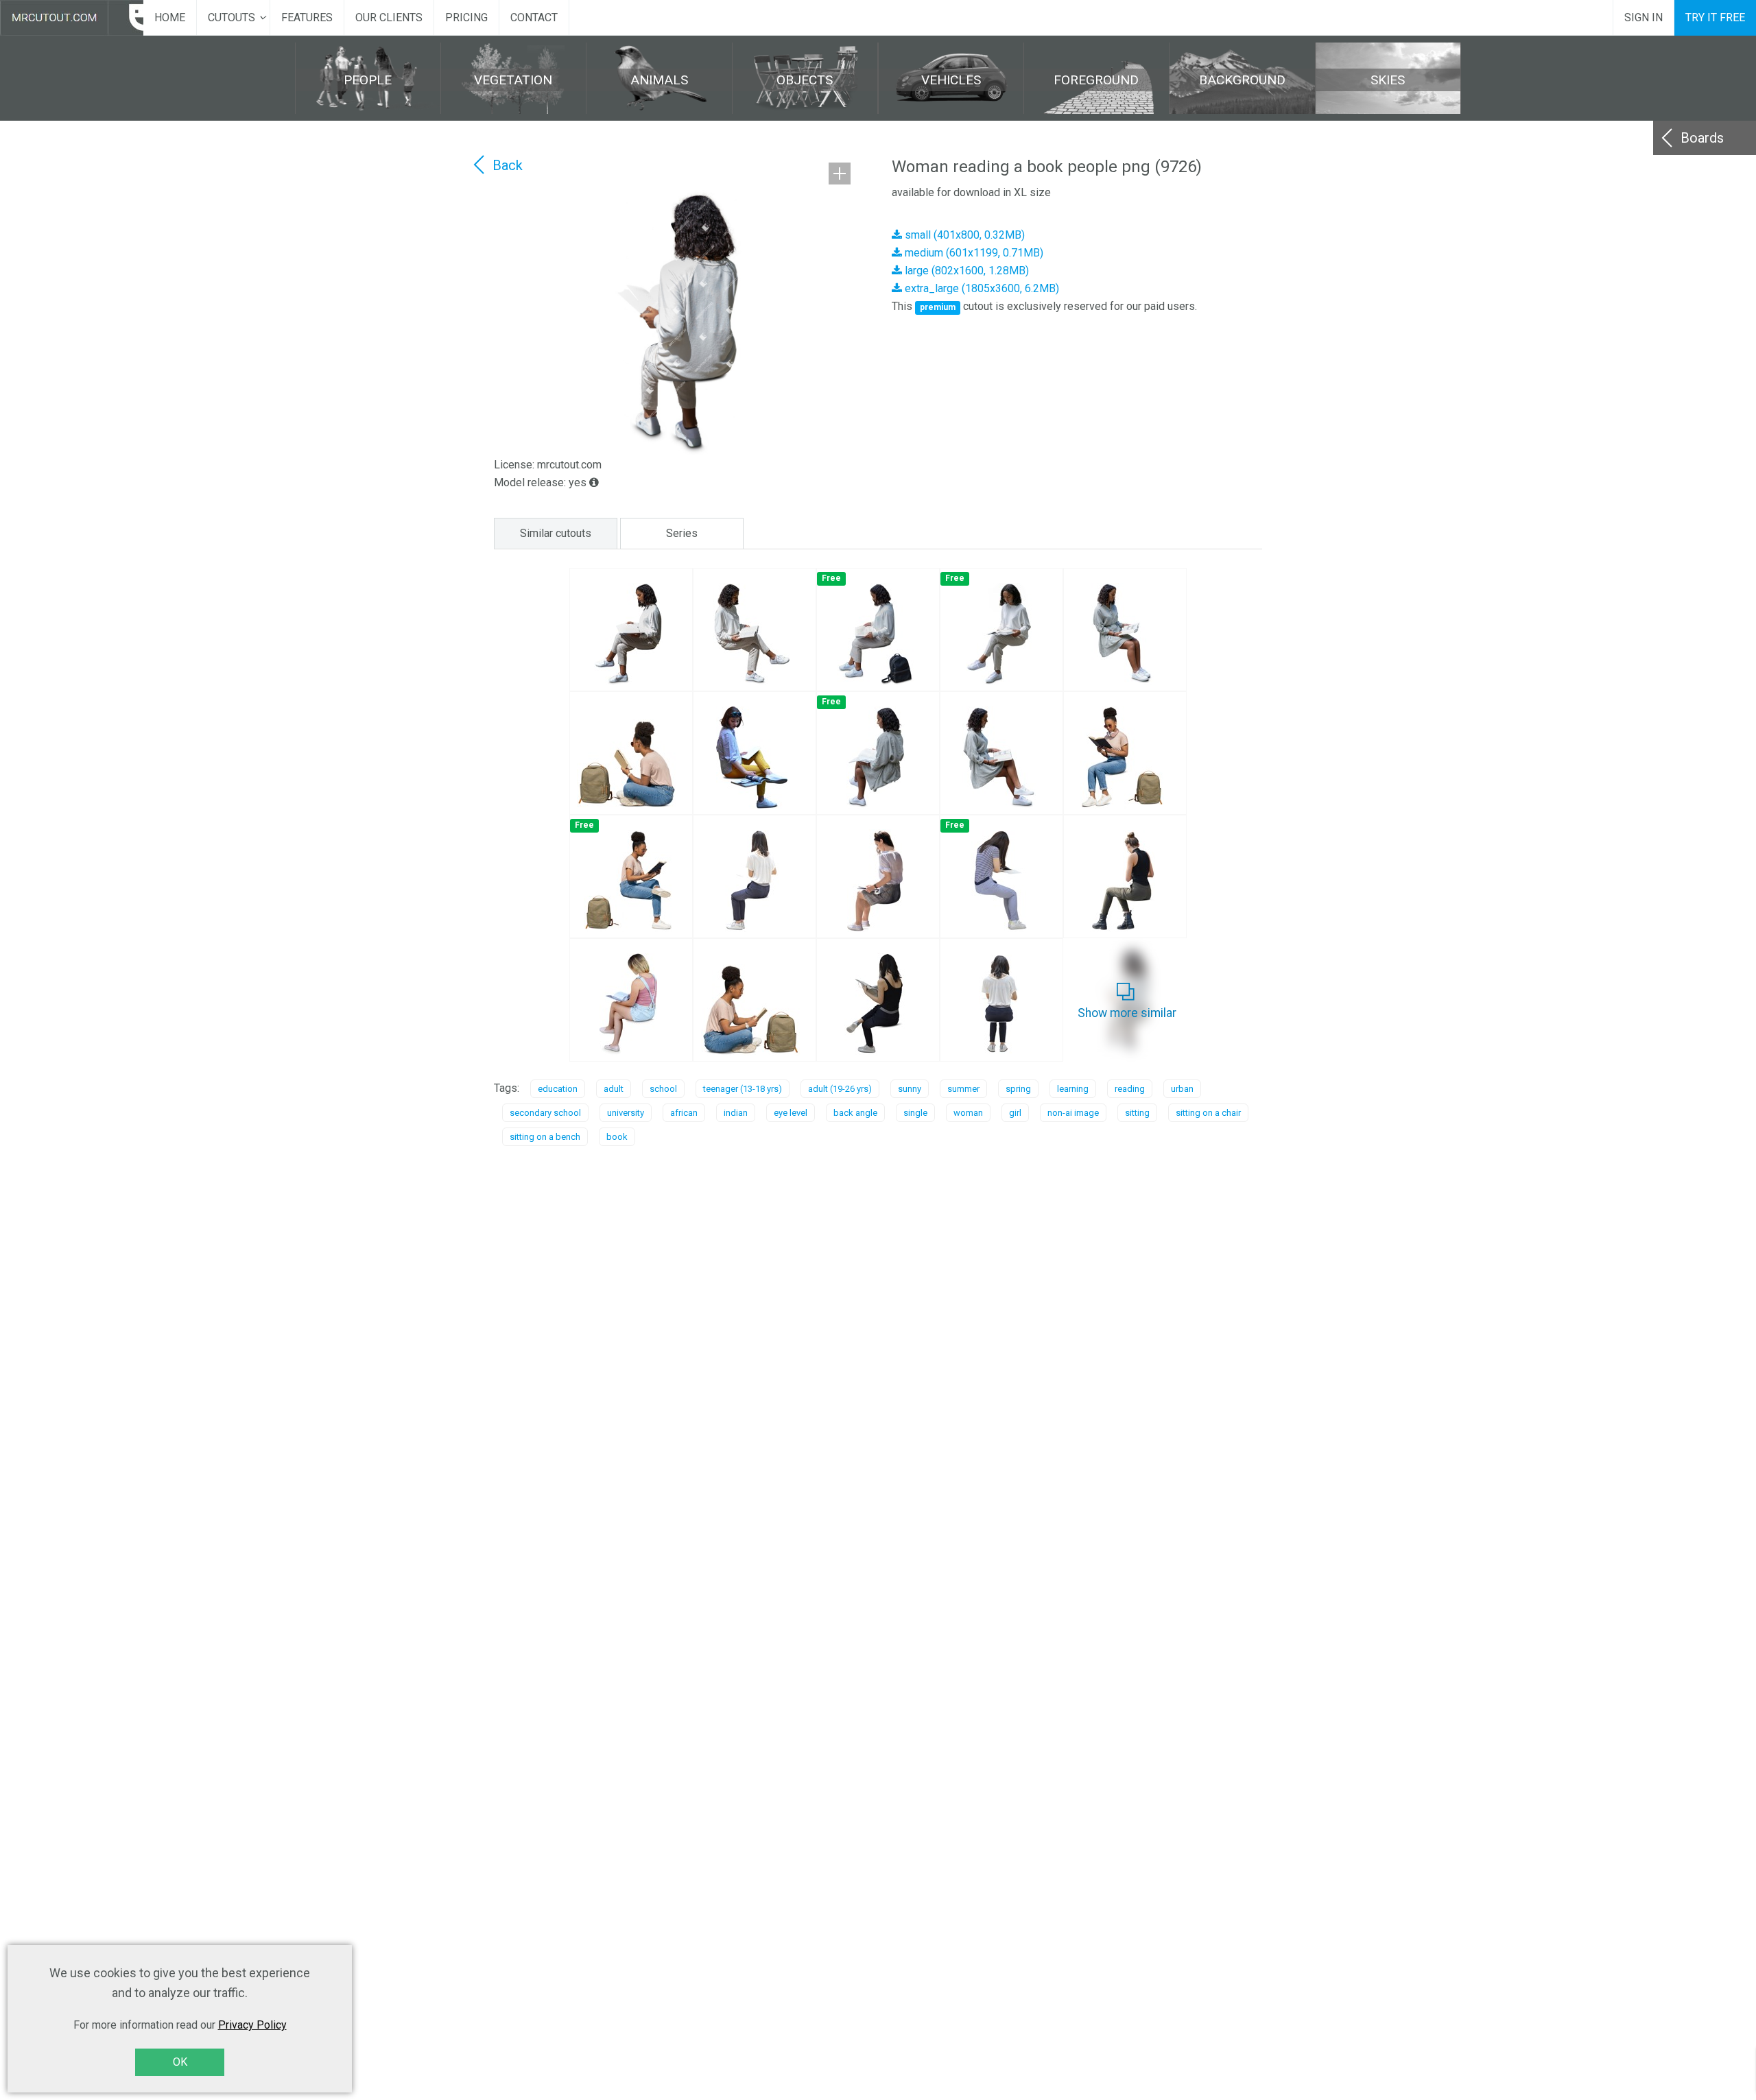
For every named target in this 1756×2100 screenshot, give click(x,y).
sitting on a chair (1208, 1113)
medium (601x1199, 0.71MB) (973, 253)
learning (1073, 1089)
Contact (534, 17)
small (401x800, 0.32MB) (963, 235)
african (684, 1113)
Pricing (466, 17)
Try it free (1715, 17)
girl (1015, 1113)
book (617, 1137)
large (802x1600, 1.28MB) (965, 271)
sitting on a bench (545, 1137)
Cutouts (232, 17)
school (663, 1089)
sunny (910, 1089)
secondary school (545, 1113)
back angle (855, 1113)
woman (968, 1113)
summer (963, 1089)
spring (1018, 1089)
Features (307, 17)
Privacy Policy (252, 2025)
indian (736, 1113)
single (915, 1113)
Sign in (1644, 17)
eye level (791, 1113)
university (626, 1113)
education (558, 1089)
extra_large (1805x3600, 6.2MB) (981, 288)
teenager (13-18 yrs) (743, 1089)
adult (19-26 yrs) (840, 1089)
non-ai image (1073, 1113)
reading (1130, 1089)
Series (682, 533)
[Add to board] (840, 174)
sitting (1137, 1113)
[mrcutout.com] (72, 18)
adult (614, 1089)
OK (180, 2062)
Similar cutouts (556, 533)
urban (1182, 1089)
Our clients (389, 17)
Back (508, 165)
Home (170, 17)
